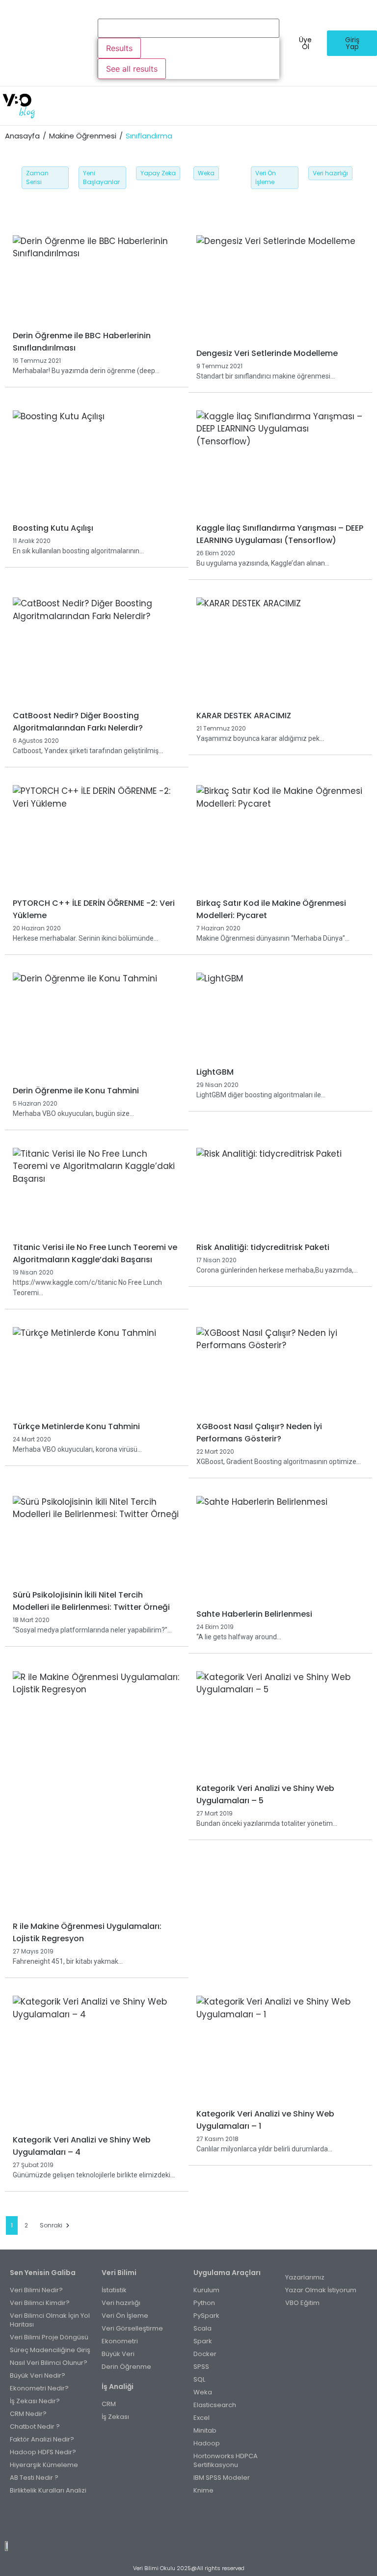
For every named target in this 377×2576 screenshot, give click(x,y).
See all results (132, 69)
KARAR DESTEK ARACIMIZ (244, 716)
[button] (207, 106)
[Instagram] (178, 2521)
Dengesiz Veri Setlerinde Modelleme (267, 353)
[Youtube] (199, 2521)
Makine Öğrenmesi (83, 136)
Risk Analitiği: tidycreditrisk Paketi (263, 1247)
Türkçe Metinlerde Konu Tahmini (76, 1426)
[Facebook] (156, 2521)
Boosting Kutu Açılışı (53, 528)
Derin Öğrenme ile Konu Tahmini (76, 1091)
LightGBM (215, 1072)
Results (119, 48)
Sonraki (51, 2225)
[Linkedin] (221, 2521)
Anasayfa (22, 136)
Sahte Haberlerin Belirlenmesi (254, 1614)
